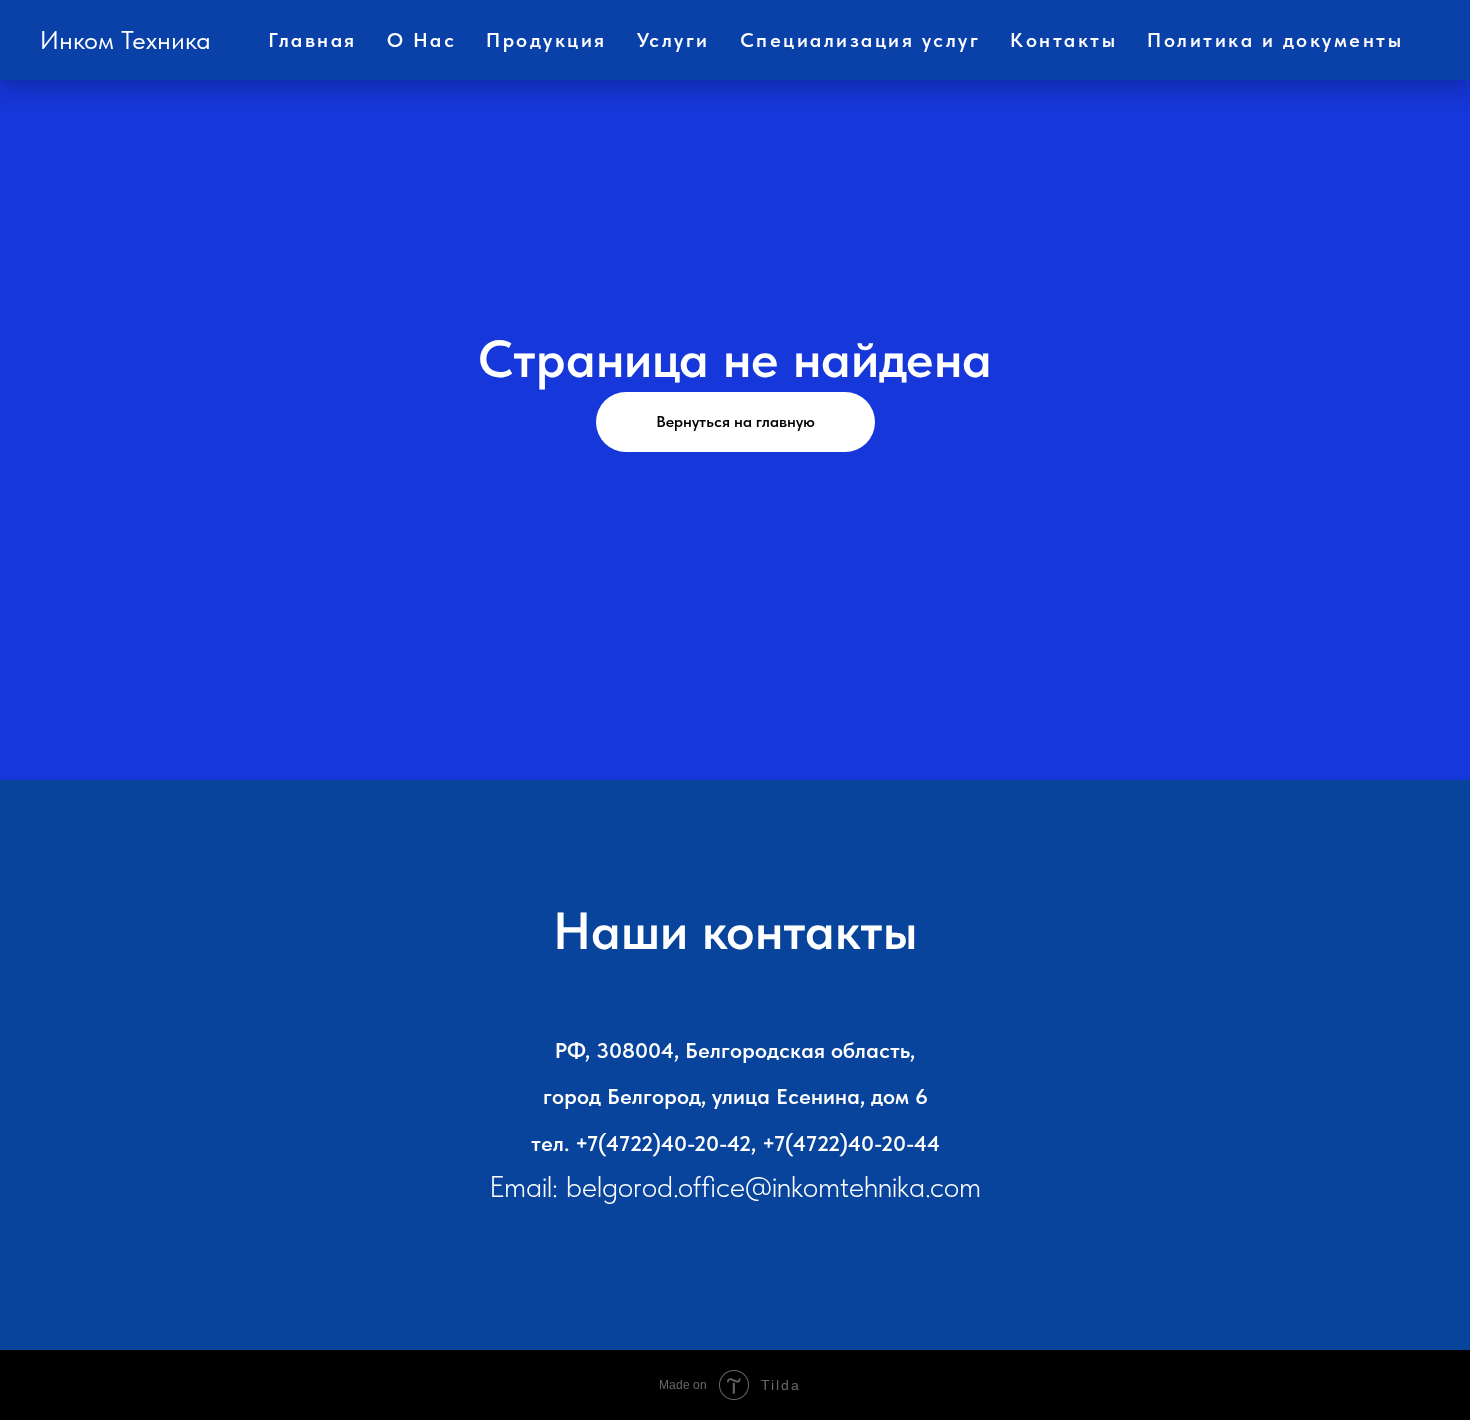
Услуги (673, 40)
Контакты (1063, 40)
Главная (312, 40)
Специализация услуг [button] (860, 40)
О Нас (422, 40)
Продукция (546, 40)
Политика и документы (1275, 40)
